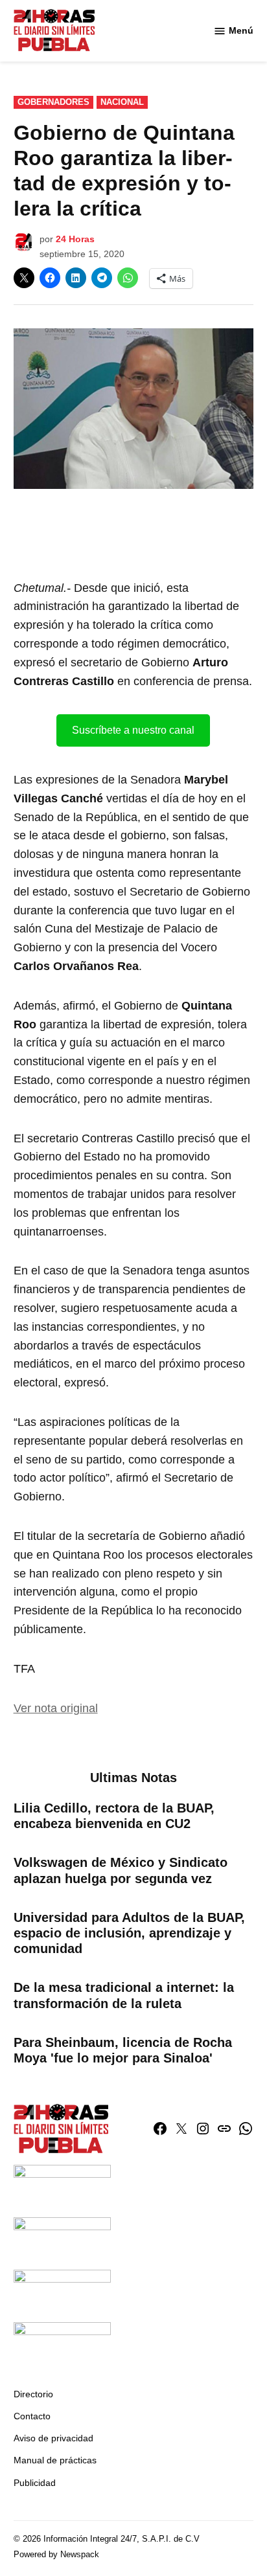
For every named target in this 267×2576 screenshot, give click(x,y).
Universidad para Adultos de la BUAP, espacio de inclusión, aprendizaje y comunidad (129, 1933)
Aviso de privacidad (53, 2438)
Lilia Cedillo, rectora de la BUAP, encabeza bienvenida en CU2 (114, 1816)
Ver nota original (56, 1708)
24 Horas (75, 239)
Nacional (122, 102)
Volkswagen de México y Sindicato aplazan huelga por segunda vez (121, 1870)
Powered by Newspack (56, 2555)
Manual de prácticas (55, 2460)
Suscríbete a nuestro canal (133, 730)
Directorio (33, 2394)
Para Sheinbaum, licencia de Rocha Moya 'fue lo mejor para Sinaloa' (123, 2050)
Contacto (32, 2416)
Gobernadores (53, 102)
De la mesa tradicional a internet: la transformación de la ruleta (124, 1995)
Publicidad (35, 2483)
